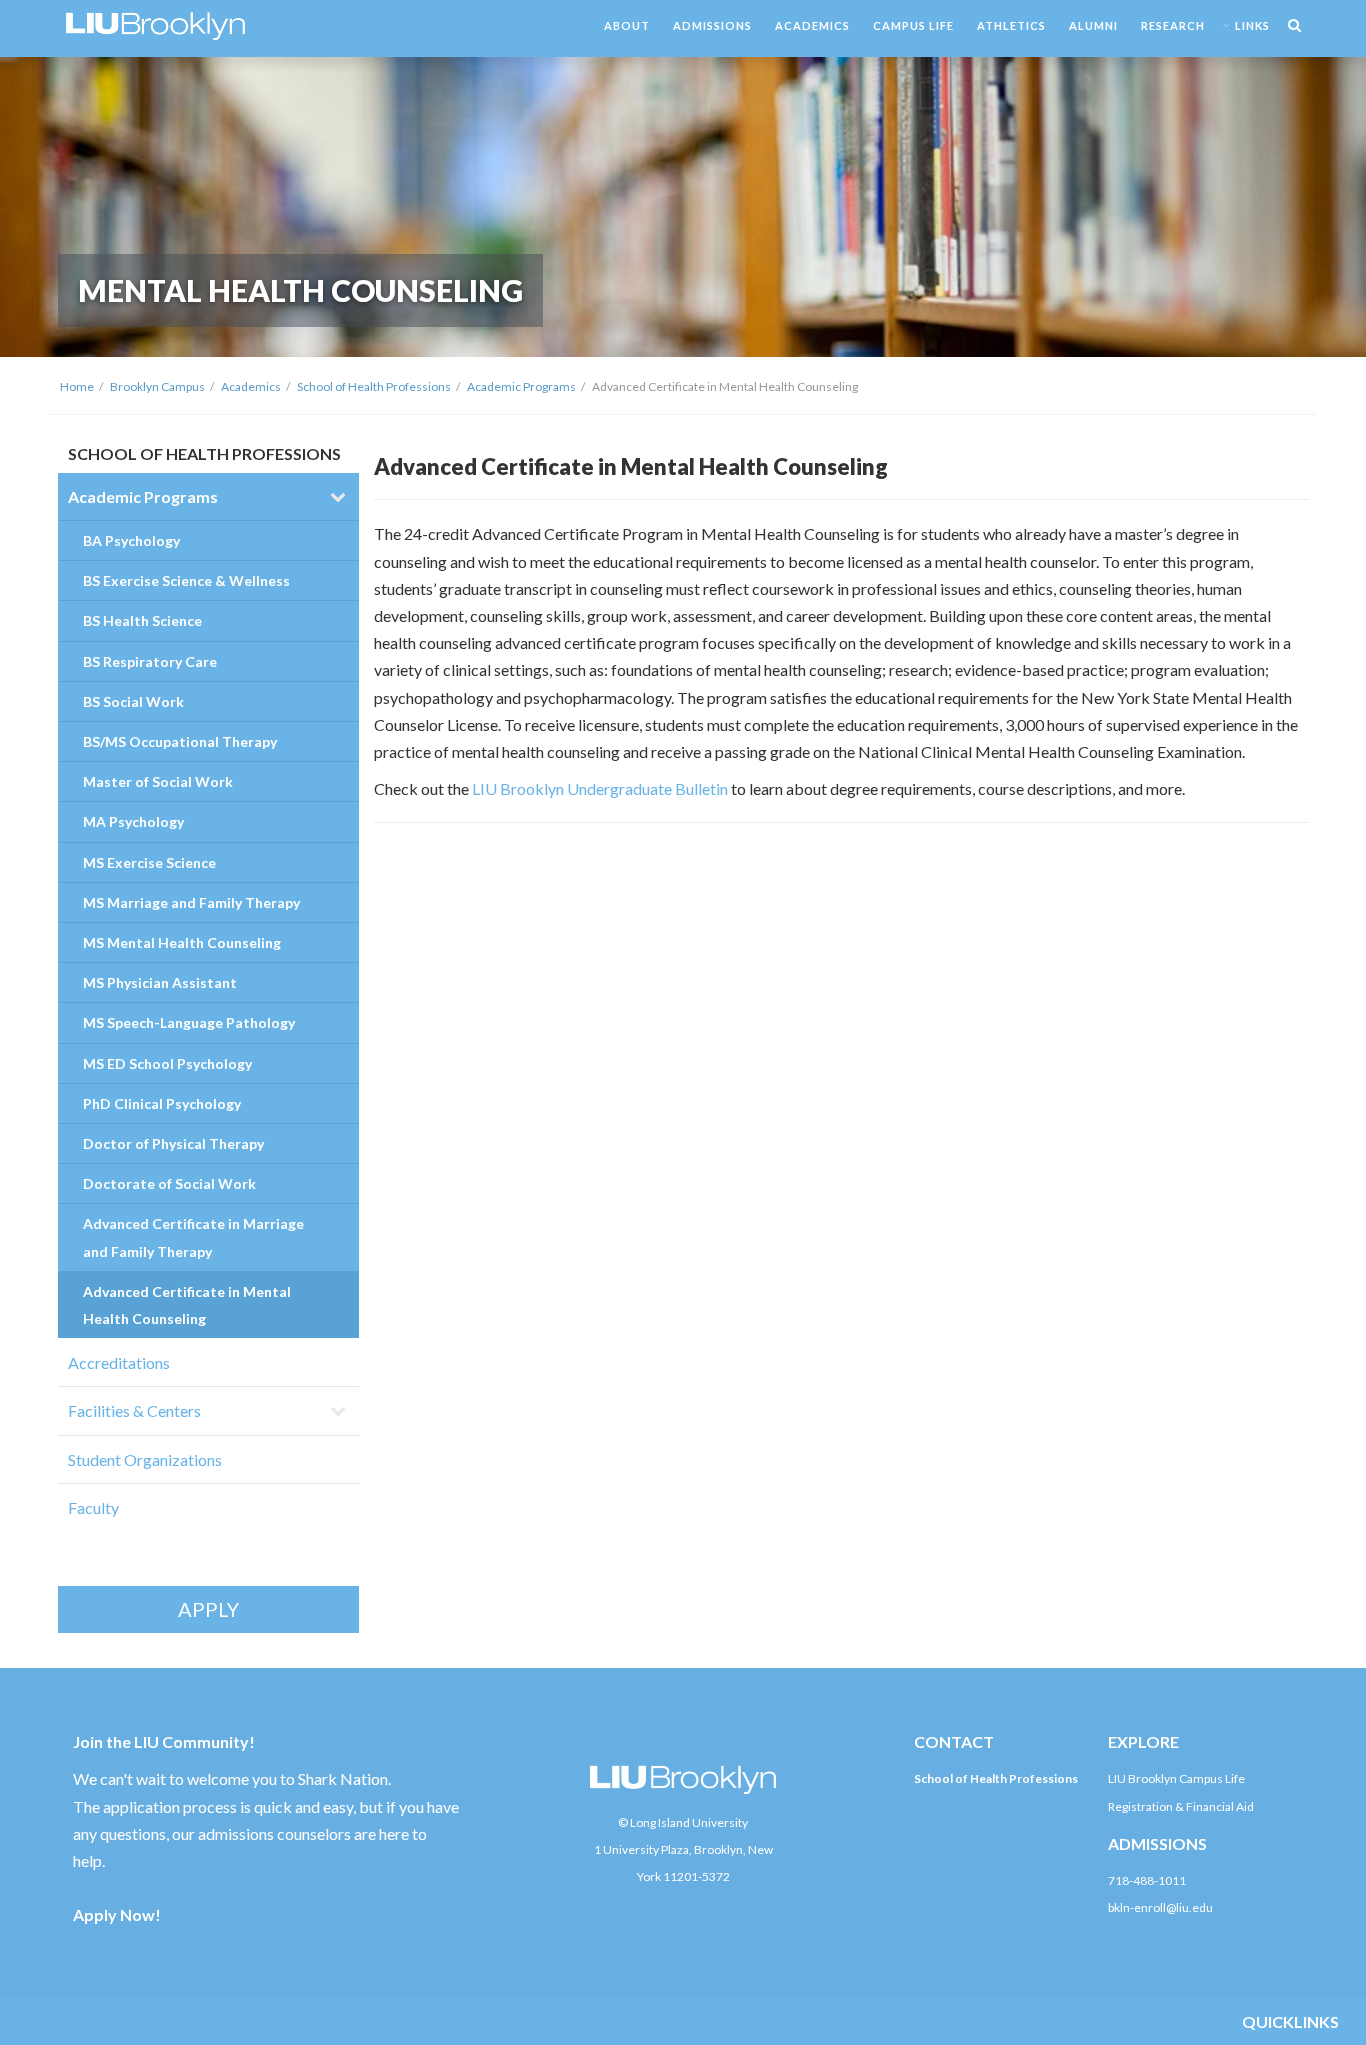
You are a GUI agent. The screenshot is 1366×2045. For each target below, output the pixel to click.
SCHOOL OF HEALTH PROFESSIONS (204, 453)
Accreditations (119, 1362)
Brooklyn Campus (157, 386)
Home (77, 386)
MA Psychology (133, 821)
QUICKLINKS (1290, 2021)
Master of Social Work (158, 781)
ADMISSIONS (712, 25)
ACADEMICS (812, 25)
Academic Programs (521, 386)
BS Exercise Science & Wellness (186, 580)
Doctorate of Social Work (169, 1183)
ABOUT (627, 25)
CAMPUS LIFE (913, 25)
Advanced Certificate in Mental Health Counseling (187, 1305)
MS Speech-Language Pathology (189, 1022)
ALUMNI (1093, 25)
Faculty (93, 1507)
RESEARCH (1173, 25)
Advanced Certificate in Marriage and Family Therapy (193, 1237)
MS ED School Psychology (167, 1063)
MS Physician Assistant (160, 982)
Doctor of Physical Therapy (173, 1143)
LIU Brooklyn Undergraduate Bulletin (600, 788)
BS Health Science (142, 620)
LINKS (1252, 25)
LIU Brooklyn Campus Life (1176, 1778)
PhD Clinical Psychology (162, 1103)
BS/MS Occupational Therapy (180, 741)
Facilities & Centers (134, 1410)
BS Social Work (133, 701)
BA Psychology (131, 540)
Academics (251, 386)
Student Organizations (145, 1459)
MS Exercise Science (149, 862)
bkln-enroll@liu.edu (1160, 1907)
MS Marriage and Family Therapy (191, 902)
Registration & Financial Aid (1181, 1806)
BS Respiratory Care (150, 661)
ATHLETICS (1011, 25)
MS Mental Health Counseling (182, 942)
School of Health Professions (374, 386)
